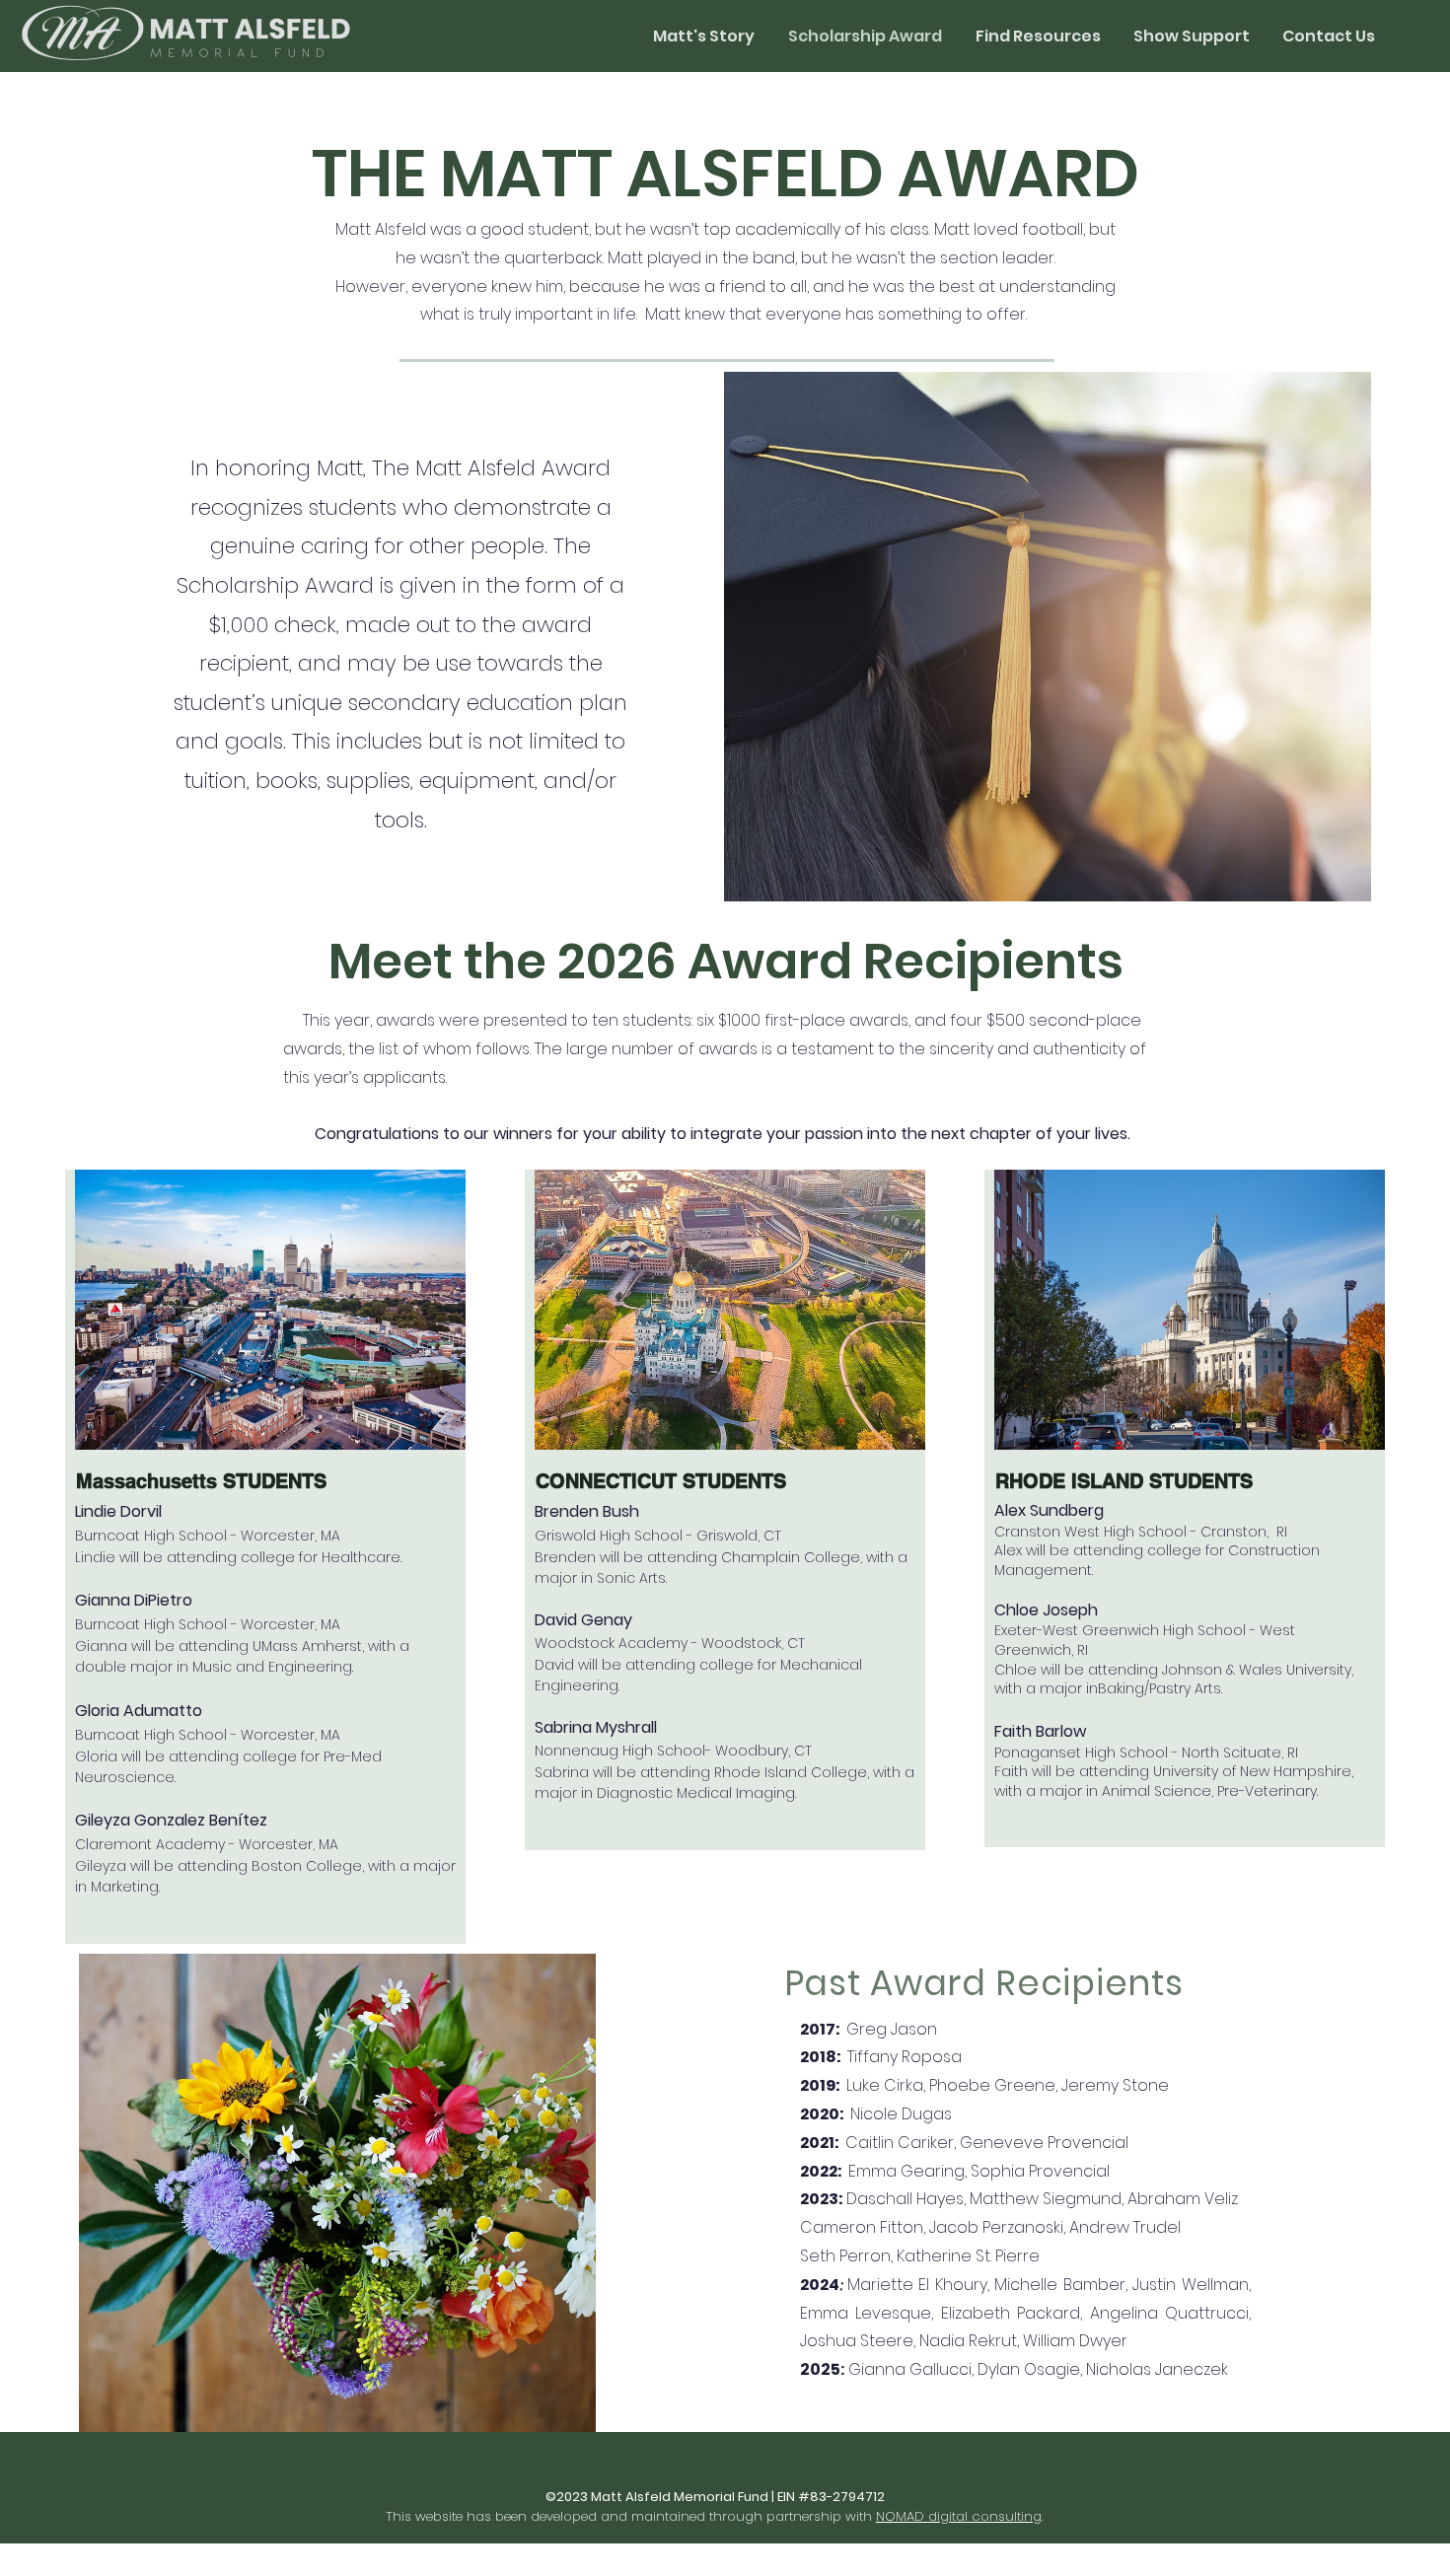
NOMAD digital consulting (959, 2516)
